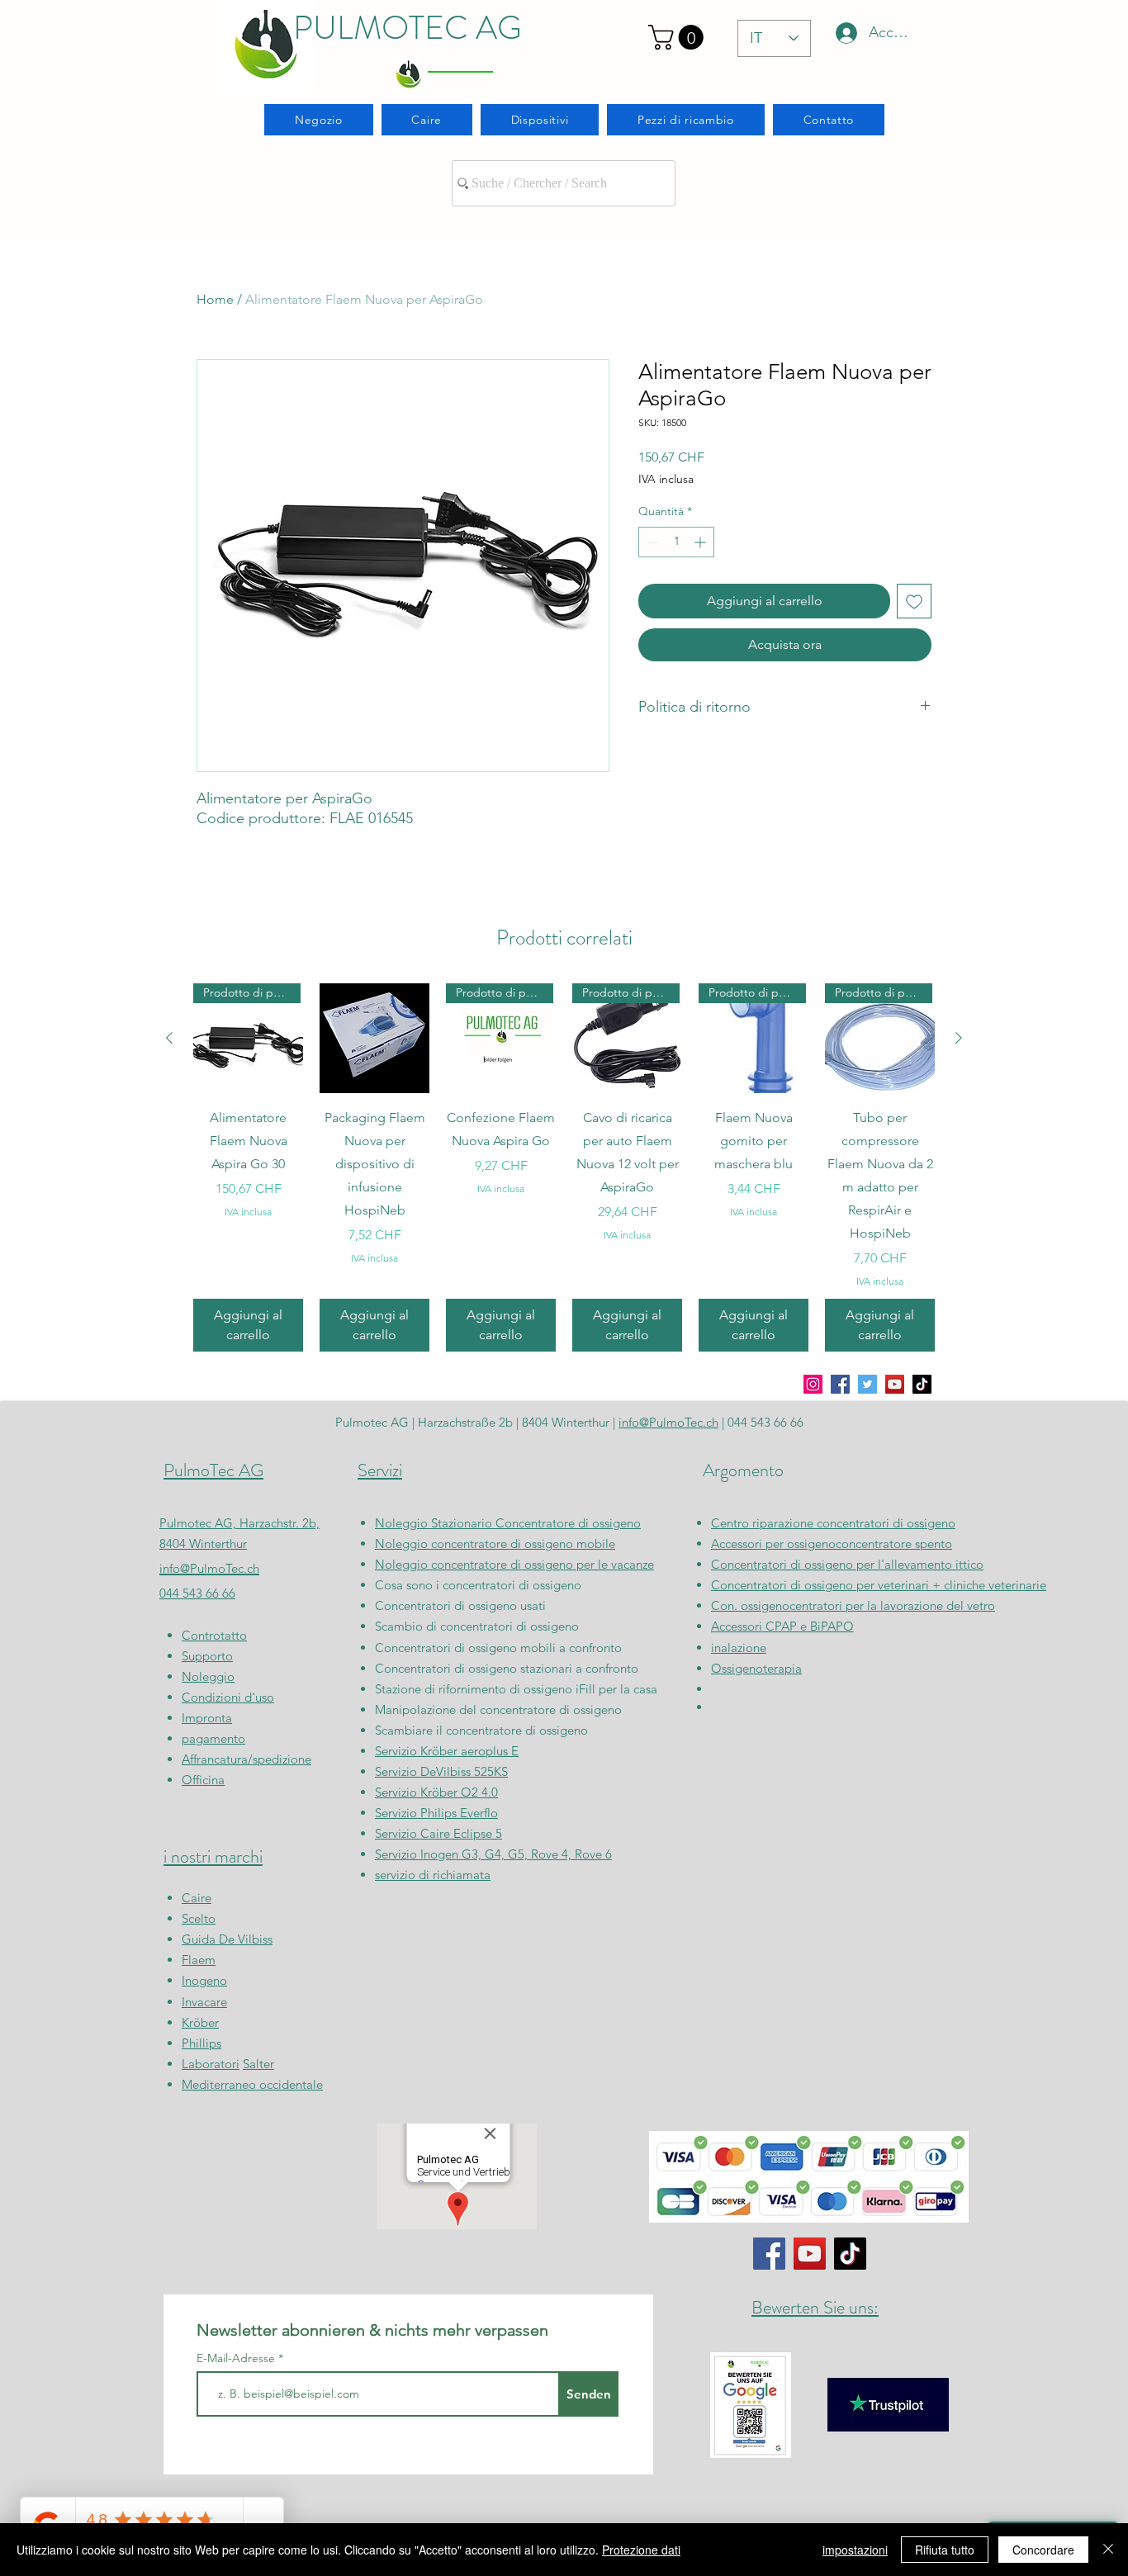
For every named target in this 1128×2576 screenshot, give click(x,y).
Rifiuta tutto (945, 2550)
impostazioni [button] (855, 2550)
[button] (679, 37)
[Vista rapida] (374, 1038)
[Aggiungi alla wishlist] (914, 601)
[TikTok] (922, 1384)
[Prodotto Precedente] (169, 1038)
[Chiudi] (1108, 2550)
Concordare (1043, 2550)
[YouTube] (895, 1384)
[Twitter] (867, 1384)
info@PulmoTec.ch (209, 1568)
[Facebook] (840, 1384)
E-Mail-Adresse (237, 2358)
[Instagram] (813, 1384)
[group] (564, 1167)
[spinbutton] (676, 542)
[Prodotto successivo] (959, 1038)
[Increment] (701, 542)
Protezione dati (641, 2550)
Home (215, 299)
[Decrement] (651, 542)
